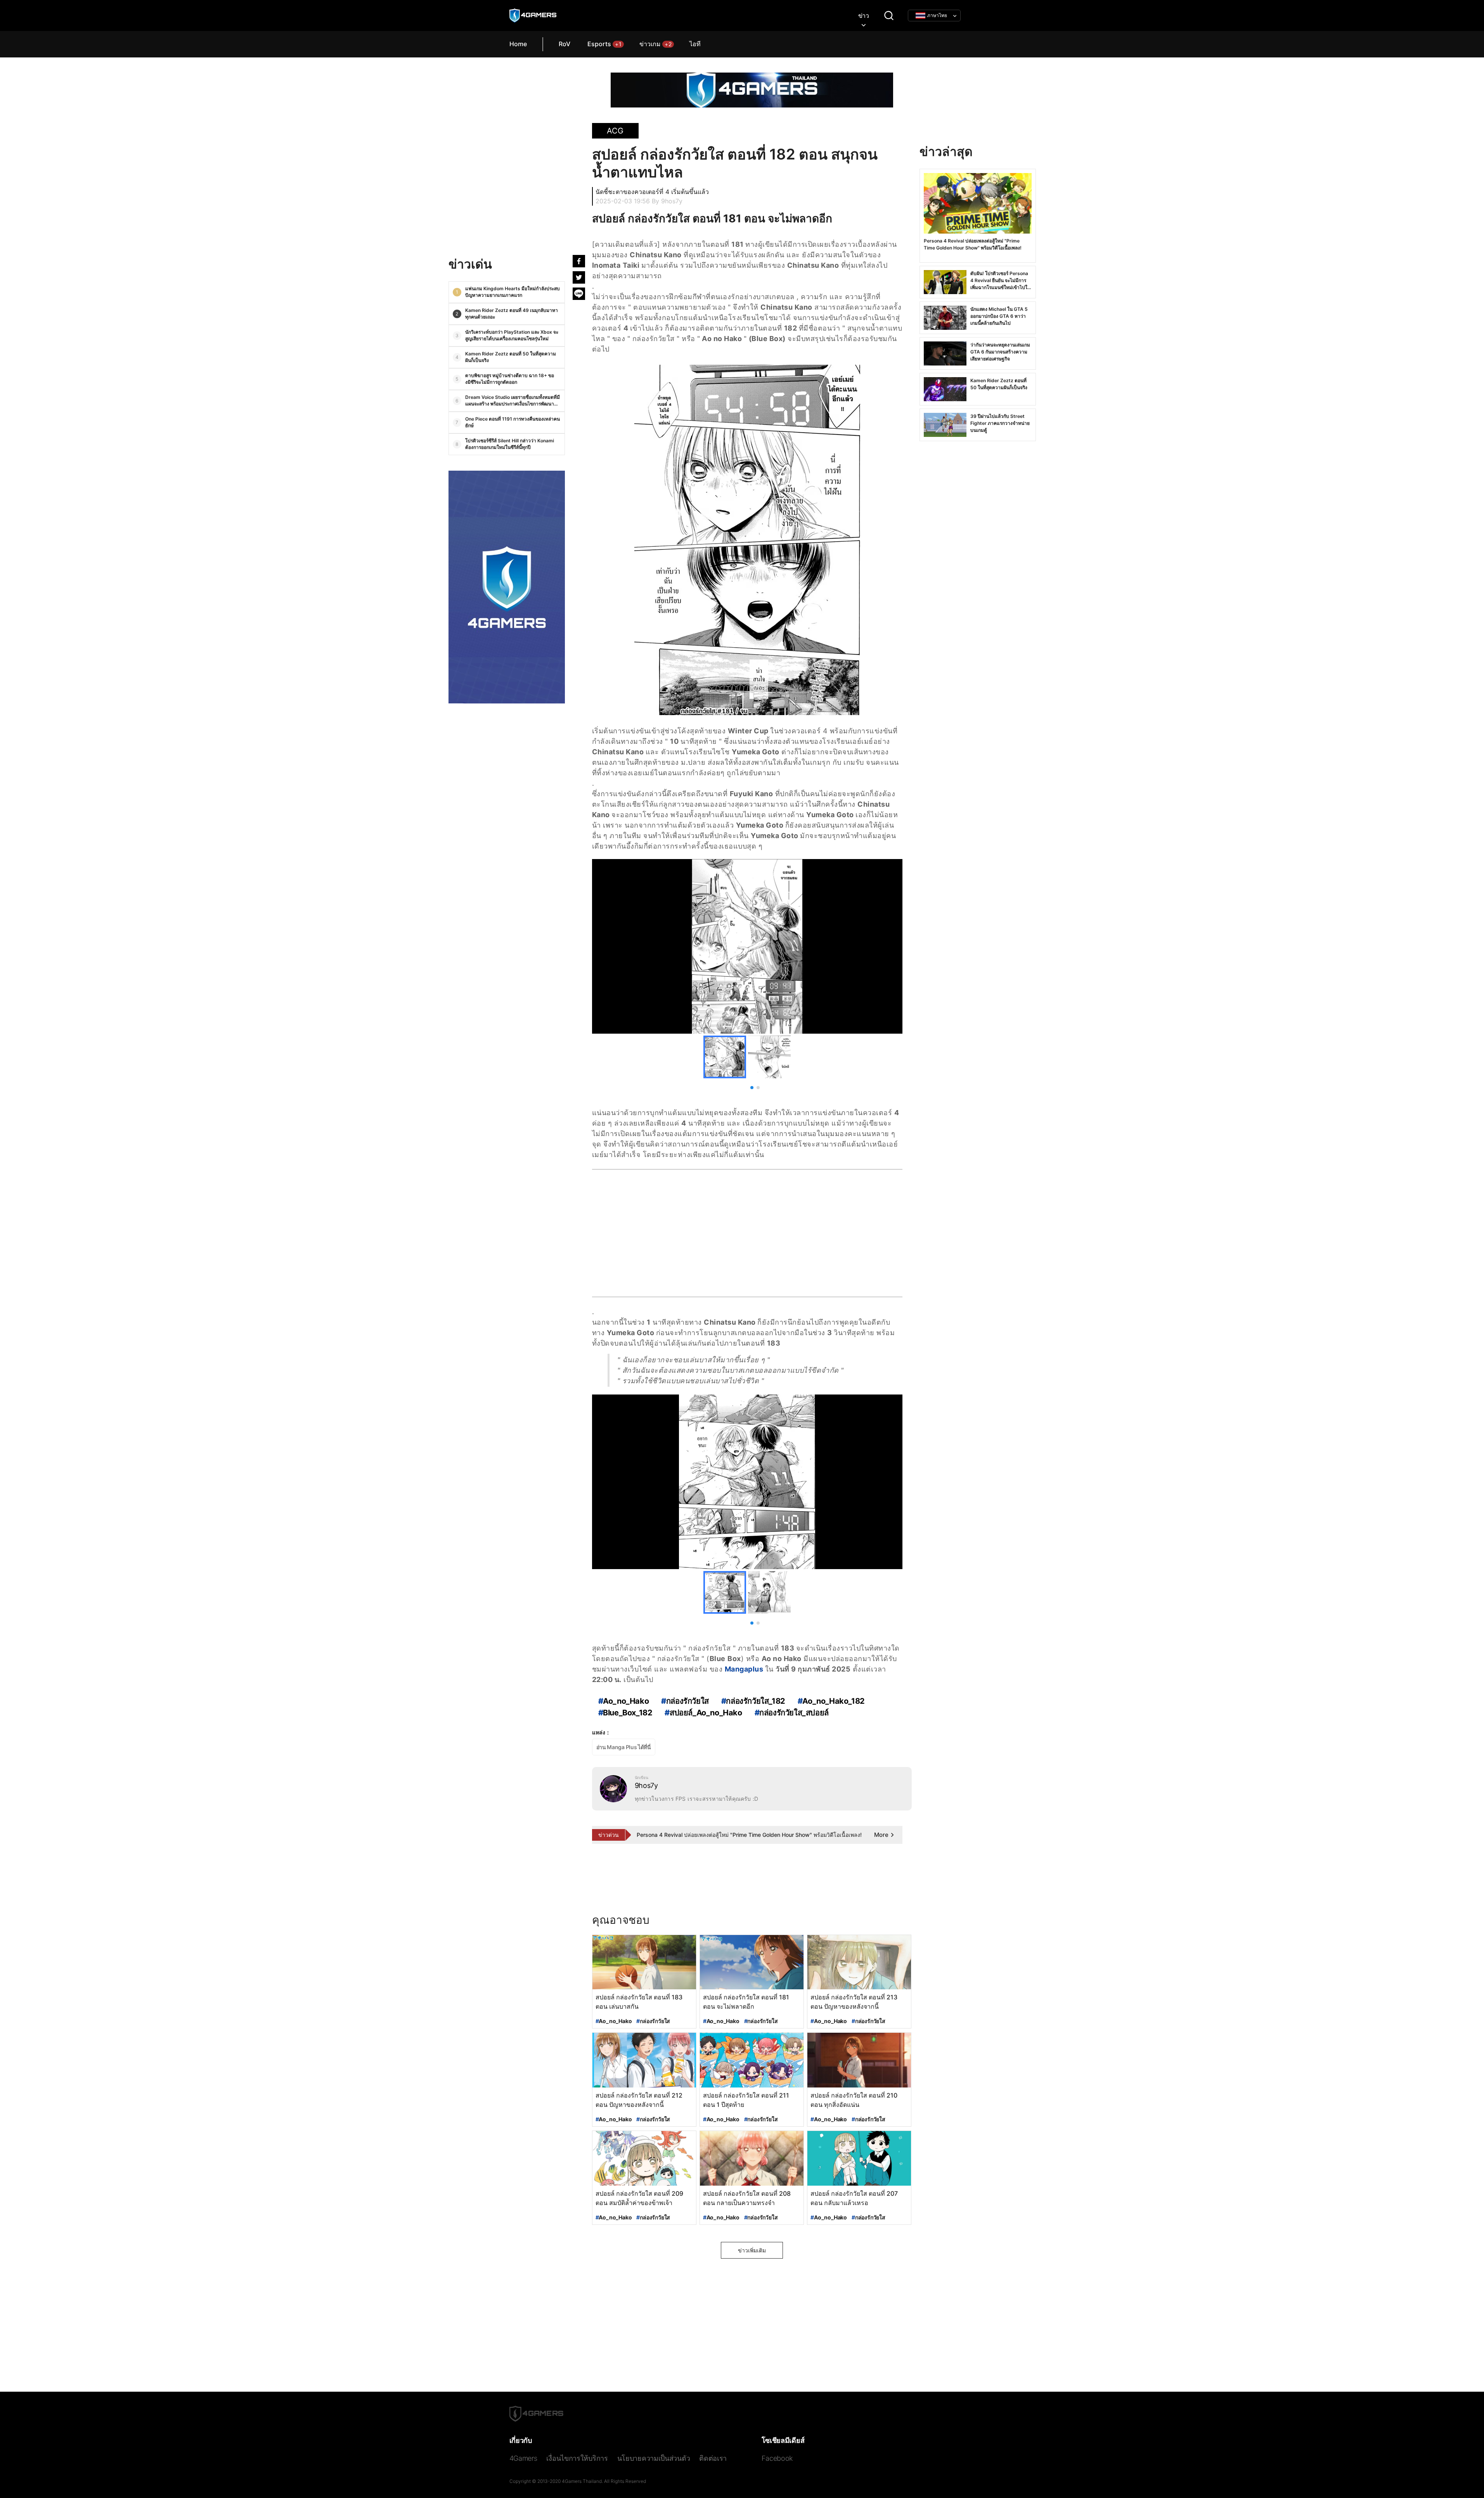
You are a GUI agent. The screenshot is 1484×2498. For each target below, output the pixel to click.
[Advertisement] (507, 193)
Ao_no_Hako (614, 2021)
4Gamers (523, 2458)
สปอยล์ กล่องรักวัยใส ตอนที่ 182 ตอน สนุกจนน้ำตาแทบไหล (735, 163)
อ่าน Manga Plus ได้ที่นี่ (624, 1747)
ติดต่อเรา (713, 2458)
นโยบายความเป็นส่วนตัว (654, 2458)
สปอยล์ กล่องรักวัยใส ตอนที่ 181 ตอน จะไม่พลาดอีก (712, 218)
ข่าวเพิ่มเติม (752, 2250)
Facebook (777, 2458)
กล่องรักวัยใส (653, 2021)
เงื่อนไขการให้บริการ (577, 2458)
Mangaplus (744, 1669)
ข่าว (864, 16)
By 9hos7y (667, 201)
